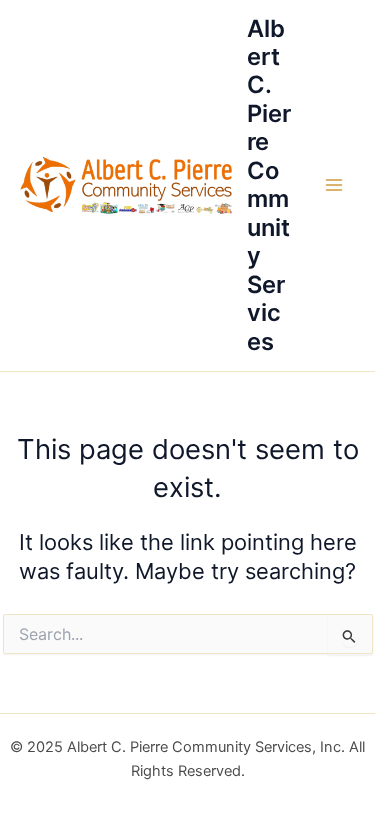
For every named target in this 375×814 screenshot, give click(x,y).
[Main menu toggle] (334, 185)
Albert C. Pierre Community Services (269, 185)
